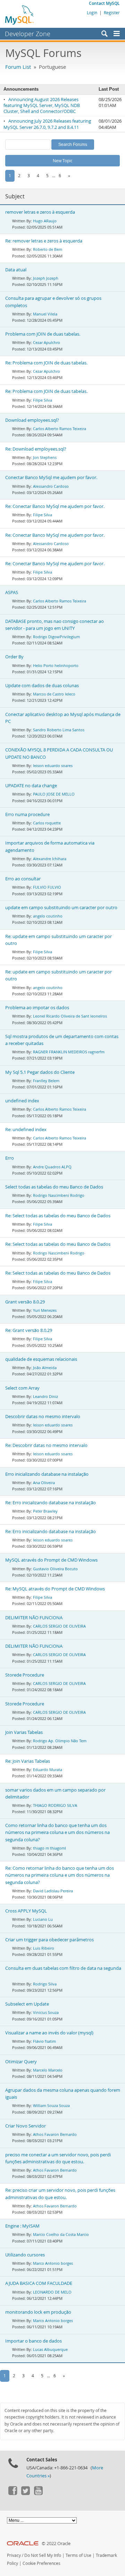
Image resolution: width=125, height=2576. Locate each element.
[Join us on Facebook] (12, 2493)
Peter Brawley (45, 1511)
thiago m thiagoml (49, 1848)
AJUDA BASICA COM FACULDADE (39, 2283)
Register (112, 13)
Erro (10, 1158)
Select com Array (22, 1388)
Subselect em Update (27, 2004)
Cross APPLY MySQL (26, 1911)
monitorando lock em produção (38, 2312)
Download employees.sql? (32, 420)
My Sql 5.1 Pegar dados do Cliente (40, 1072)
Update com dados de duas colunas (42, 686)
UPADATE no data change (31, 786)
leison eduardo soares (53, 766)
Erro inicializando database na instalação (47, 1474)
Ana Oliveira (44, 1483)
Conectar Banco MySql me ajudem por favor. (51, 478)
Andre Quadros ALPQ (52, 1167)
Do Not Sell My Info (43, 2555)
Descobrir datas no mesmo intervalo (43, 1417)
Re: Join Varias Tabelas (28, 1761)
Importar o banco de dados (34, 2341)
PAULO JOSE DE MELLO (54, 794)
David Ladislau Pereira (53, 1891)
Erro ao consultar (23, 879)
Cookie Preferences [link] (41, 2563)
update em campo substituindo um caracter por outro (61, 908)
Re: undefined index (26, 1130)
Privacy (14, 2555)
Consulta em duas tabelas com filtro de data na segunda (63, 1968)
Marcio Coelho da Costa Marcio (61, 2234)
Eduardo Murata (48, 1770)
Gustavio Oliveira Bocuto (55, 1569)
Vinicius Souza (46, 2012)
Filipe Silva (43, 400)
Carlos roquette (47, 823)
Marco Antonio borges (53, 2263)
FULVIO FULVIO (47, 887)
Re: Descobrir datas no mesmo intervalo (46, 1445)
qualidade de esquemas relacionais (41, 1359)
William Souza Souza (51, 2105)
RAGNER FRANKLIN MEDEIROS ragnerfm (69, 1052)
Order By (14, 657)
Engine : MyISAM (22, 2226)
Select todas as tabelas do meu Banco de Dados (54, 1187)
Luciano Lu (43, 1919)
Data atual (16, 270)
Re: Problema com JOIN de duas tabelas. (46, 363)
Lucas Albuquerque (50, 2349)
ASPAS (12, 592)
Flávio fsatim (44, 2041)
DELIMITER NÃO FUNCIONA (34, 1618)
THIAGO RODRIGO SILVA (55, 1805)
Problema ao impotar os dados (37, 1008)
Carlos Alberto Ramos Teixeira (60, 429)
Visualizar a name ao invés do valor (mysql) (49, 2033)
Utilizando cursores (25, 2255)
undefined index (22, 1101)
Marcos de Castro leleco (54, 694)
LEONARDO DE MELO (52, 2292)
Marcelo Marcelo (48, 2070)
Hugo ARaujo (45, 221)
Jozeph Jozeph (46, 278)
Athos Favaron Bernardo (55, 2134)
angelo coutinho (48, 916)
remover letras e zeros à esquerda (40, 212)
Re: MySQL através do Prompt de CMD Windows (55, 1589)
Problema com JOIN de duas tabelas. (43, 334)
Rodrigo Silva (45, 1984)
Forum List (18, 67)
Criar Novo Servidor (26, 2126)
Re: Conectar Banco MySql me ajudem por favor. (55, 506)
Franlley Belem (46, 1081)
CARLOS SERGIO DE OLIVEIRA (59, 1626)
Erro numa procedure (27, 814)
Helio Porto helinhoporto (56, 665)
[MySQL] (20, 15)
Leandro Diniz (45, 1396)
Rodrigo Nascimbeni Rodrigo (59, 1195)
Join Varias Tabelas (24, 1732)
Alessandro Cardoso (51, 486)
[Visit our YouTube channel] (38, 2493)
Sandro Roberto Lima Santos (59, 730)
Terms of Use (78, 2555)
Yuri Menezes (45, 1310)
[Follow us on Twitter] (25, 2493)
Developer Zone (28, 34)
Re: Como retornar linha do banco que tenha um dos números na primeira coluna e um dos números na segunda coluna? (60, 1875)
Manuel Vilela (45, 314)
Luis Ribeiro (44, 1948)
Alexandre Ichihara (50, 859)
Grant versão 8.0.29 (25, 1302)
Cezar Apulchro (47, 342)
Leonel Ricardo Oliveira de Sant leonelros (70, 1016)
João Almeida (45, 1368)
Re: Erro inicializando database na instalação (51, 1503)
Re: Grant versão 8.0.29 (29, 1330)
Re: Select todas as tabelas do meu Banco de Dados (58, 1216)
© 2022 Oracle (56, 2544)
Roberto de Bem (48, 249)
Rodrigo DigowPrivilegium (56, 637)
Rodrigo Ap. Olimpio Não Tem (60, 1741)
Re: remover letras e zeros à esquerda (44, 241)
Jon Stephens (45, 457)
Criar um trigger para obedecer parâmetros (49, 1940)
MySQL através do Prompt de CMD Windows (51, 1560)
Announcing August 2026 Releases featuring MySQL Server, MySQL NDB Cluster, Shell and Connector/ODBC (42, 106)
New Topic (63, 161)
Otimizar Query (21, 2062)
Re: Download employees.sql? (36, 449)
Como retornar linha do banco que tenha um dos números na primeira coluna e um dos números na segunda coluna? (57, 1832)
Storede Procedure (25, 1675)
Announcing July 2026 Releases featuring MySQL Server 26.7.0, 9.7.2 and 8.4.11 (47, 124)
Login (92, 13)
